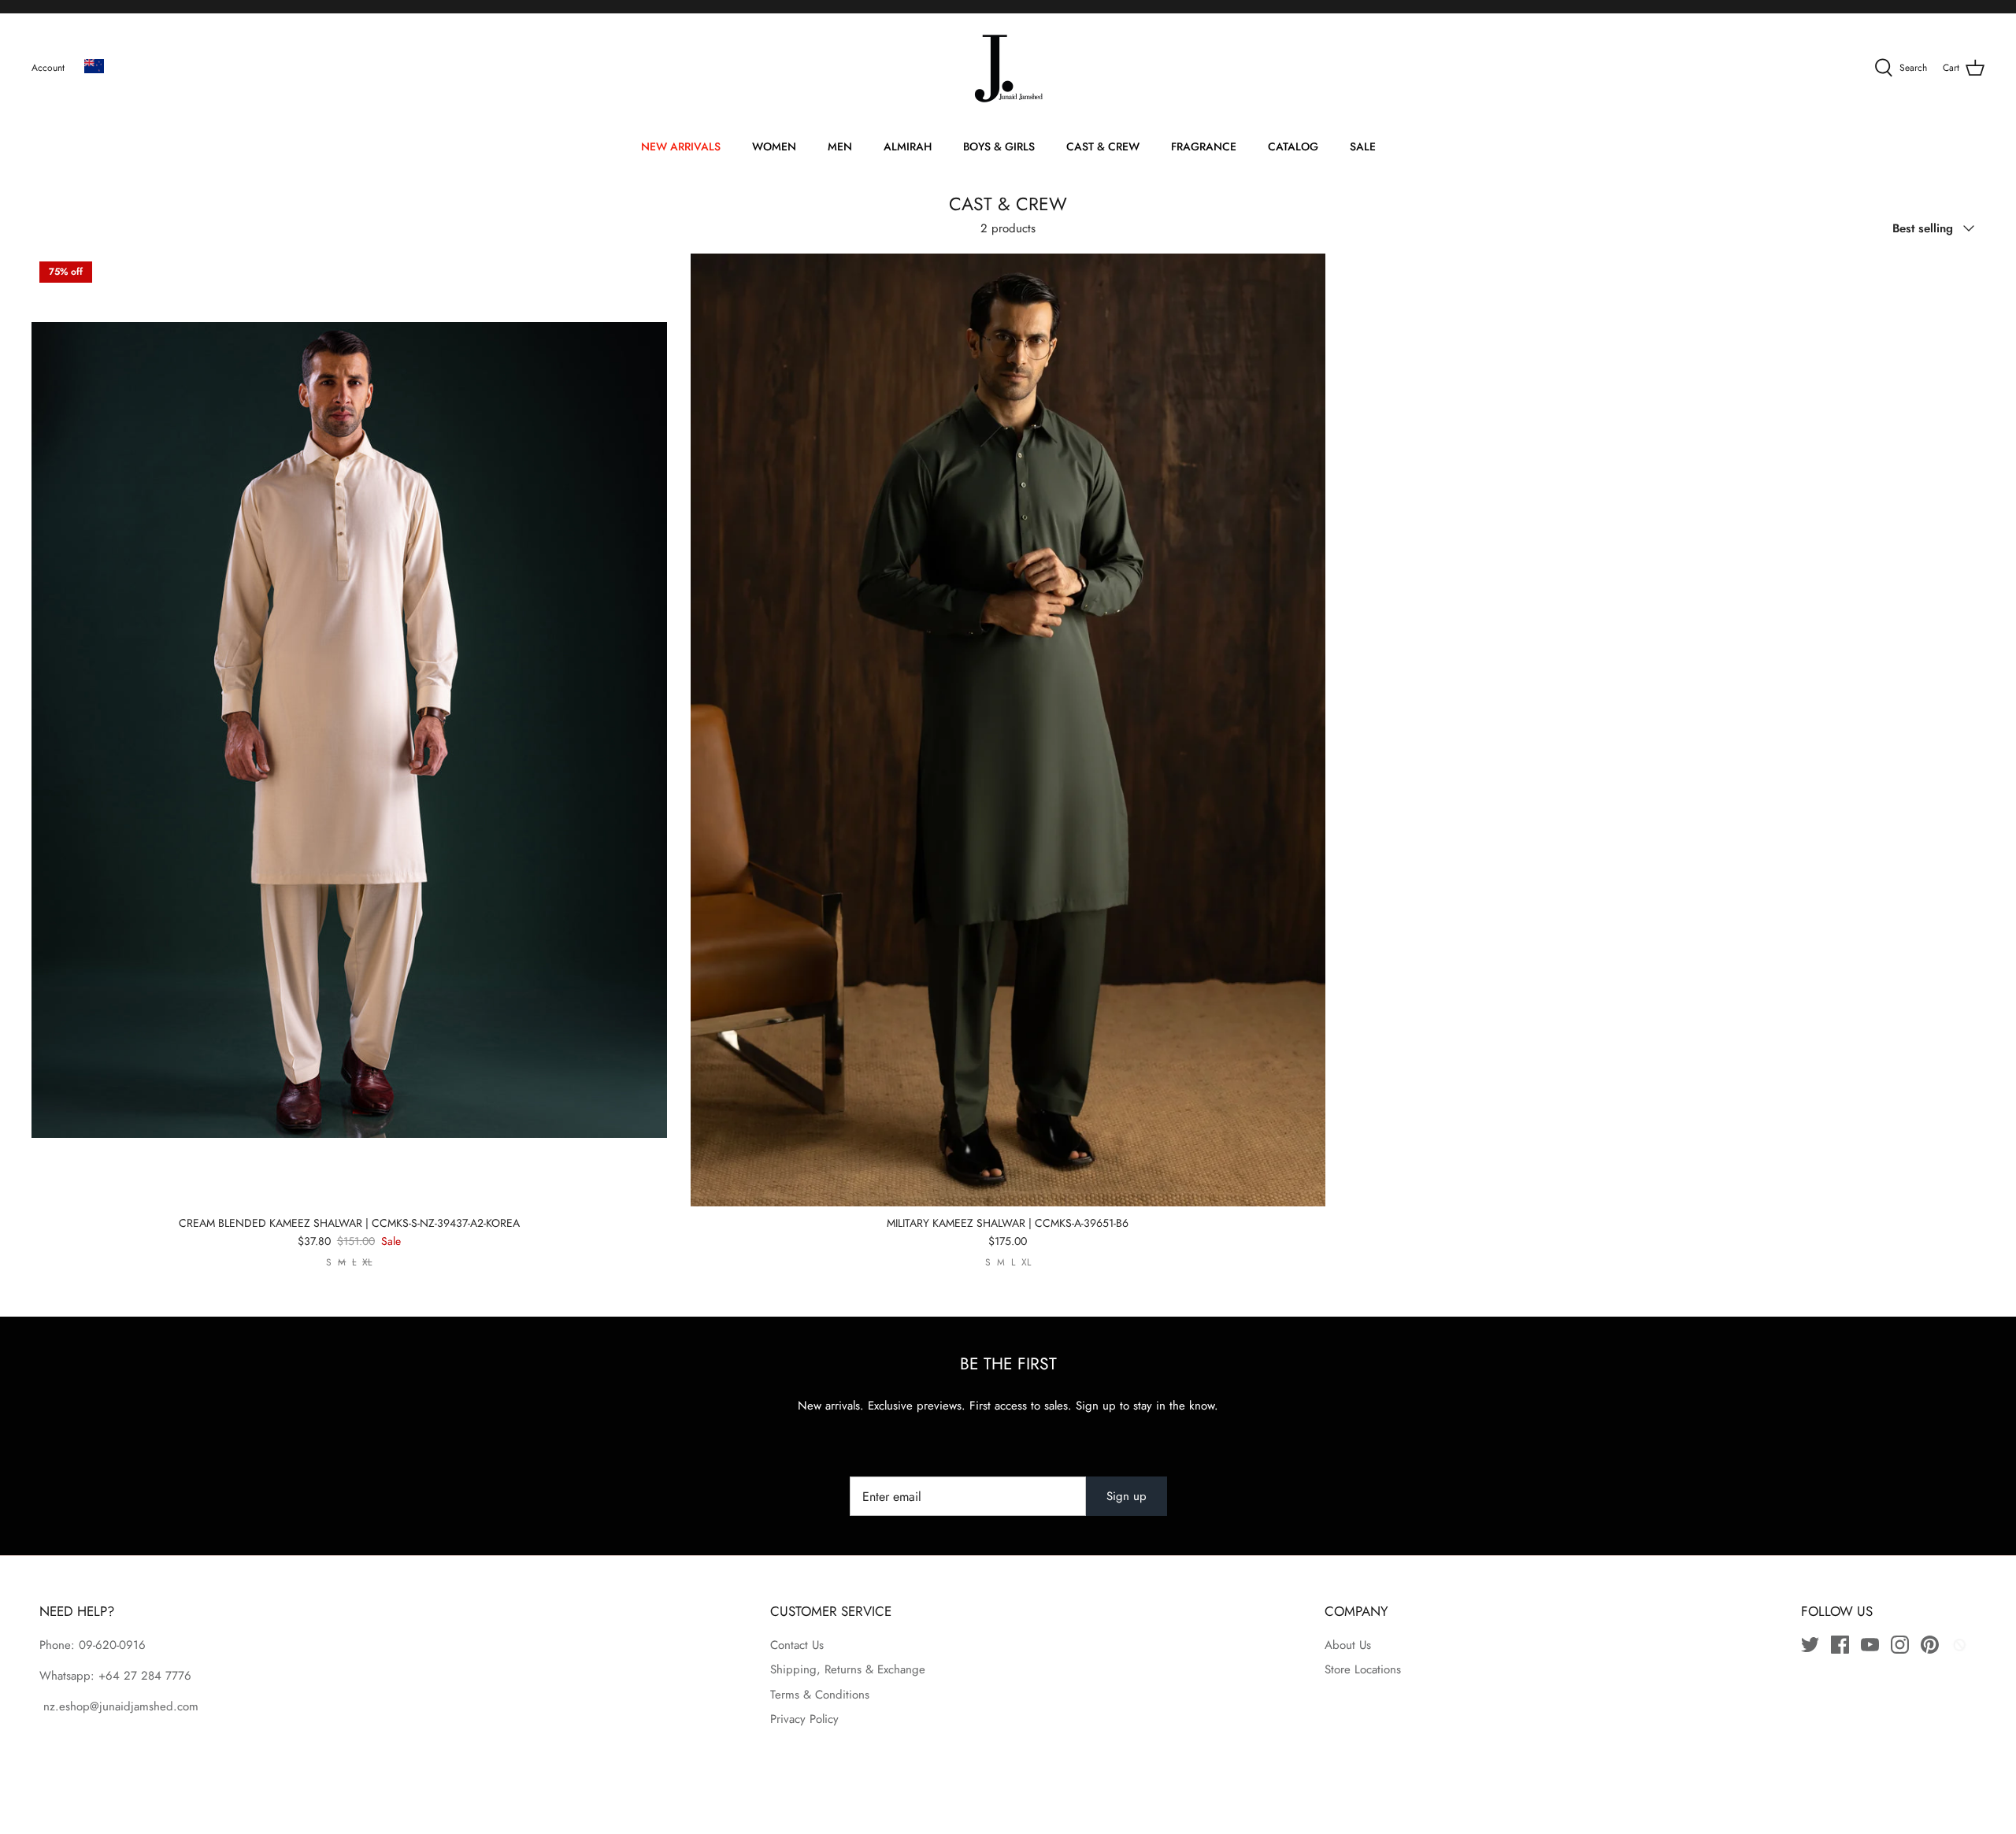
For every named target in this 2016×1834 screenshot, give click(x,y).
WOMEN (774, 146)
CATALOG (1293, 146)
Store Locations (1363, 1669)
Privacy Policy (804, 1719)
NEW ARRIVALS (681, 146)
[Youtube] (1870, 1645)
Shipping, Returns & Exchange (848, 1669)
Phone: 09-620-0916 (93, 1645)
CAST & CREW (1103, 146)
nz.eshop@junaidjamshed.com (119, 1706)
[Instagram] (1900, 1645)
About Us (1348, 1645)
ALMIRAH (908, 146)
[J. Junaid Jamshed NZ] (1008, 69)
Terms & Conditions (820, 1695)
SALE (1363, 146)
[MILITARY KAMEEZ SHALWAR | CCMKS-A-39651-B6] (1008, 730)
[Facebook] (1840, 1645)
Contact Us (797, 1645)
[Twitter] (1810, 1645)
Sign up (1127, 1496)
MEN (840, 146)
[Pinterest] (1930, 1645)
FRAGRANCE (1204, 146)
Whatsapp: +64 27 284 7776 (115, 1676)
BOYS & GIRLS (999, 146)
